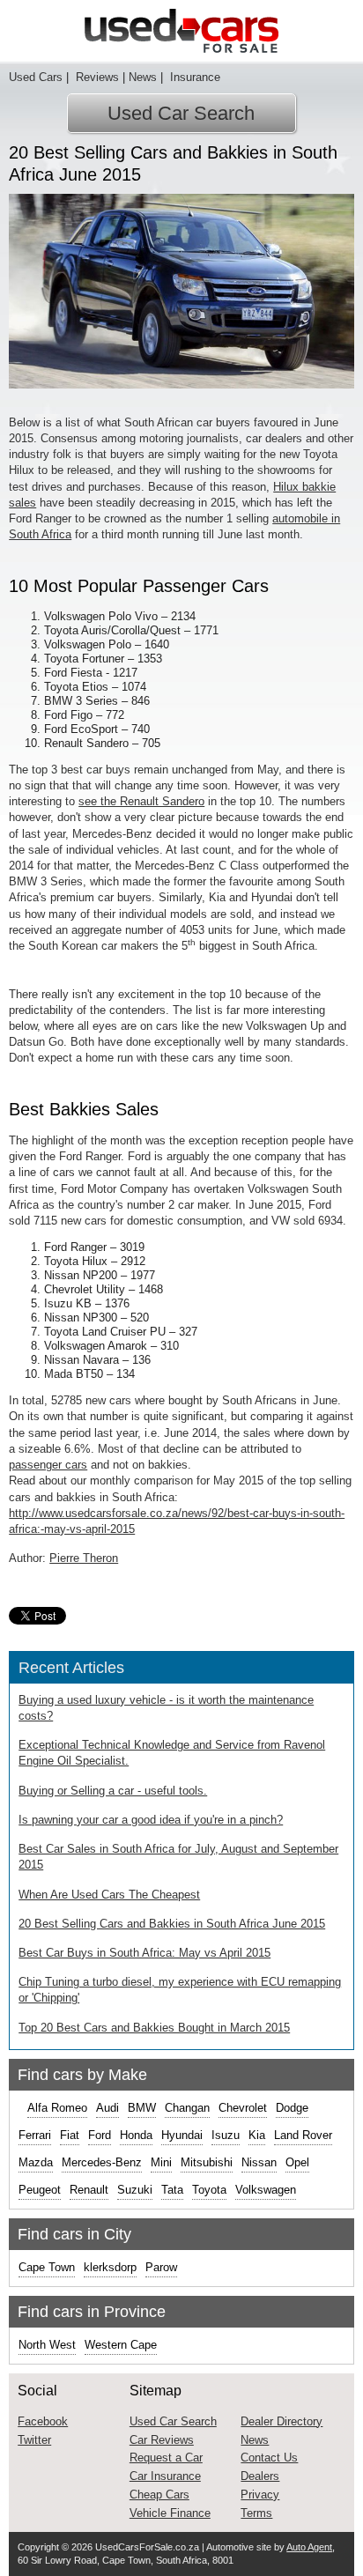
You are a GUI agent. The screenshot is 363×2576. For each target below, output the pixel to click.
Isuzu (226, 2135)
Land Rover (303, 2135)
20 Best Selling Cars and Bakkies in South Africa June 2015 (172, 1924)
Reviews (96, 77)
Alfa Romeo (57, 2108)
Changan (187, 2108)
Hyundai (182, 2135)
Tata (172, 2190)
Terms (256, 2513)
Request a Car (166, 2458)
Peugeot (40, 2190)
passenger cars (48, 1465)
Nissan (259, 2162)
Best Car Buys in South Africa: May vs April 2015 (144, 1953)
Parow (161, 2267)
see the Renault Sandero (141, 801)
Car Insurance (165, 2476)
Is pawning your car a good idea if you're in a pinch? (151, 1820)
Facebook (43, 2421)
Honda (136, 2135)
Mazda (36, 2162)
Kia (257, 2135)
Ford (100, 2135)
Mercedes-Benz (102, 2162)
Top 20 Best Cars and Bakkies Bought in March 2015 (154, 2028)
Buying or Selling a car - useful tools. (113, 1791)
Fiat (70, 2135)
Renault (89, 2190)
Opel (297, 2162)
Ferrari (35, 2135)
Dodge (292, 2108)
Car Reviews (162, 2440)
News (143, 77)
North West (47, 2345)
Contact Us (269, 2458)
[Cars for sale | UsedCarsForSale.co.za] (181, 31)
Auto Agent (309, 2547)
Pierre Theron (84, 1558)
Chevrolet (243, 2108)
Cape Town (47, 2267)
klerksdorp (110, 2267)
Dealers (260, 2476)
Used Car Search (181, 113)
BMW (142, 2108)
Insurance (193, 77)
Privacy (260, 2495)
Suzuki (135, 2190)
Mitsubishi (207, 2162)
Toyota (209, 2190)
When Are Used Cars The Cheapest (109, 1895)
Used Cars (36, 77)
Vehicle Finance (170, 2513)
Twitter (34, 2440)
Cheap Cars (159, 2495)
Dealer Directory (282, 2421)
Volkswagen (266, 2190)
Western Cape (121, 2345)
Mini (161, 2162)
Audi (107, 2108)
